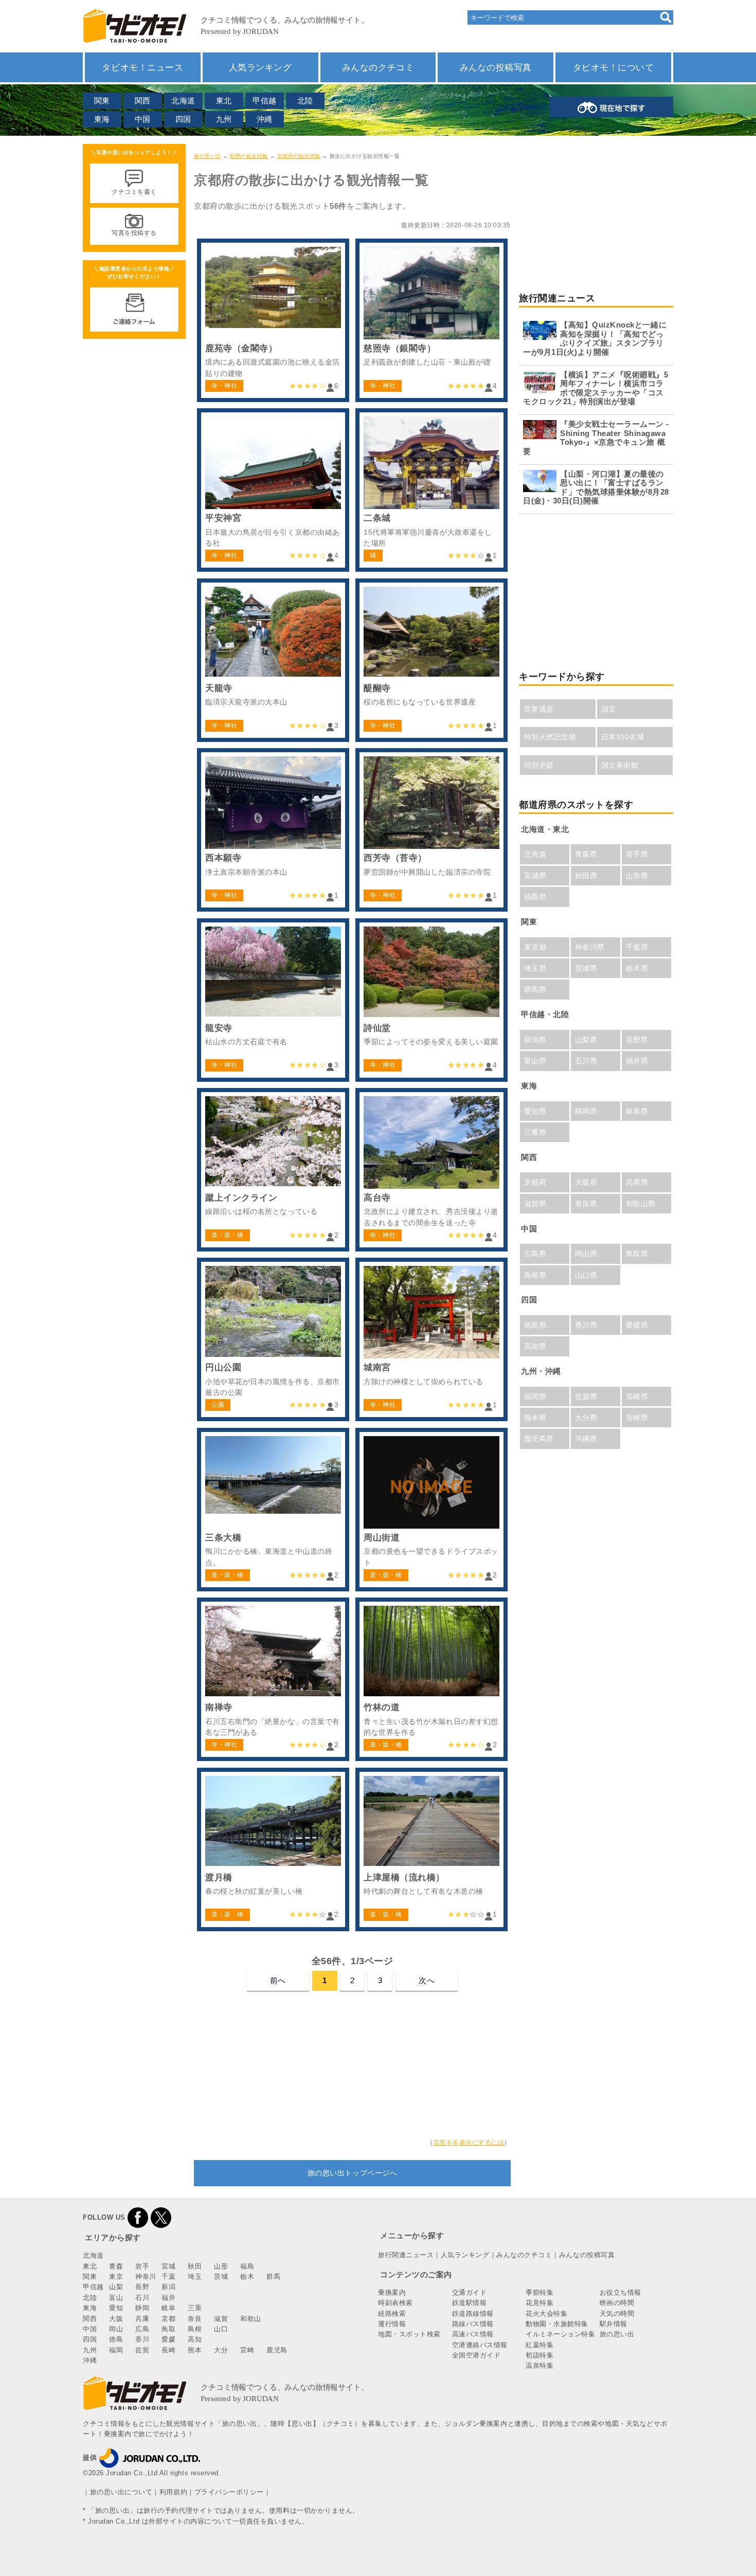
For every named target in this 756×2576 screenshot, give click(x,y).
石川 (142, 2298)
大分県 (586, 1418)
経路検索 (392, 2314)
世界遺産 (539, 709)
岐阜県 (637, 1111)
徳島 (116, 2339)
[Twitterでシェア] (161, 2217)
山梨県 (586, 1040)
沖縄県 (586, 1439)
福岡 (116, 2350)
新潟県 (535, 1040)
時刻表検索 (395, 2303)
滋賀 (221, 2319)
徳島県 (535, 1325)
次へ (427, 1980)
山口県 (586, 1275)
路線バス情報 (473, 2324)
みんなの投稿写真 (496, 67)
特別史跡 (539, 765)
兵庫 (142, 2319)
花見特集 (539, 2303)
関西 (143, 101)
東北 (224, 101)
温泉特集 (539, 2365)
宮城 (168, 2266)
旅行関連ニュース (406, 2255)
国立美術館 (620, 765)
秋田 (195, 2266)
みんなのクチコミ (378, 67)
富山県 (535, 1061)
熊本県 (535, 1418)
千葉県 (637, 947)
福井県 (637, 1061)
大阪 (116, 2319)
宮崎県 (637, 1418)
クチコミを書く (134, 192)
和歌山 (251, 2319)
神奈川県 (590, 947)
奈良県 (586, 1204)
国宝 (609, 709)
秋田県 (586, 876)
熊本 (195, 2350)
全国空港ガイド (476, 2355)
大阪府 (586, 1182)
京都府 (535, 1182)
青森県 (586, 854)
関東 (102, 101)
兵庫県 (637, 1182)
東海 (102, 119)
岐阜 (168, 2308)
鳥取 (168, 2329)
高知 (195, 2339)
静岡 (142, 2308)
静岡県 (586, 1111)
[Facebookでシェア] (138, 2217)
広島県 (535, 1254)
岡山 (116, 2329)
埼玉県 (535, 968)
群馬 (273, 2276)
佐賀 (142, 2350)
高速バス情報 (473, 2334)
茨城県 (586, 968)
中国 (143, 119)
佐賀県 (586, 1396)
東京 (116, 2276)
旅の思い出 (208, 156)
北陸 (305, 101)
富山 (116, 2298)
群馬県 (535, 989)
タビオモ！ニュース (142, 67)
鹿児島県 (539, 1439)
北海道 (183, 101)
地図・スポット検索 (409, 2334)
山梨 (116, 2287)
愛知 (116, 2308)
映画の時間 (617, 2303)
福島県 (535, 897)
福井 (168, 2298)
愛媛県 (637, 1325)
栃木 (247, 2276)
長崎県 (637, 1396)
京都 (168, 2319)
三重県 (535, 1132)
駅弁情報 (614, 2324)
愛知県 (535, 1111)
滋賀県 (535, 1204)
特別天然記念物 (550, 737)
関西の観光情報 (249, 156)
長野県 (637, 1040)
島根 (195, 2329)
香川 (142, 2339)
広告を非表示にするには (469, 2143)
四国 (183, 119)
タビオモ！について (614, 67)
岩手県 (637, 854)
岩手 (142, 2266)
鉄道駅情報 (470, 2303)
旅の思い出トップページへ (352, 2173)
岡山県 (586, 1254)
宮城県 (535, 876)
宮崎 (247, 2350)
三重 (195, 2308)
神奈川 (146, 2276)
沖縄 (265, 119)
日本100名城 (623, 737)
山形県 (637, 876)
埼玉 (195, 2276)
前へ (278, 1980)
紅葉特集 (539, 2345)
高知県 (535, 1346)
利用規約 (173, 2492)
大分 (221, 2350)
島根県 (535, 1275)
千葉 (168, 2276)
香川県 (586, 1325)
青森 (116, 2266)
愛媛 (168, 2339)
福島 (247, 2266)
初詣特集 (539, 2355)
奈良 (195, 2319)
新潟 (168, 2287)
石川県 (586, 1061)
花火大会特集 (546, 2314)
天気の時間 (617, 2314)
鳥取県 (637, 1254)
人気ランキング (260, 67)
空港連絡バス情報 (480, 2345)
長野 (142, 2287)
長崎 (168, 2350)
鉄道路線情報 (473, 2314)
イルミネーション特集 (560, 2334)
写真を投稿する (134, 233)
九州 (224, 119)
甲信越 (265, 101)
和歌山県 (641, 1204)
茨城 (221, 2276)
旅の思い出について (121, 2492)
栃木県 (637, 968)
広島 (142, 2329)
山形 (221, 2266)
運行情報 (392, 2324)
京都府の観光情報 (299, 156)
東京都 (535, 947)
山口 (221, 2329)
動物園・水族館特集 (557, 2324)
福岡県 (535, 1396)
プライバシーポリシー (229, 2492)
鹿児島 (277, 2350)
